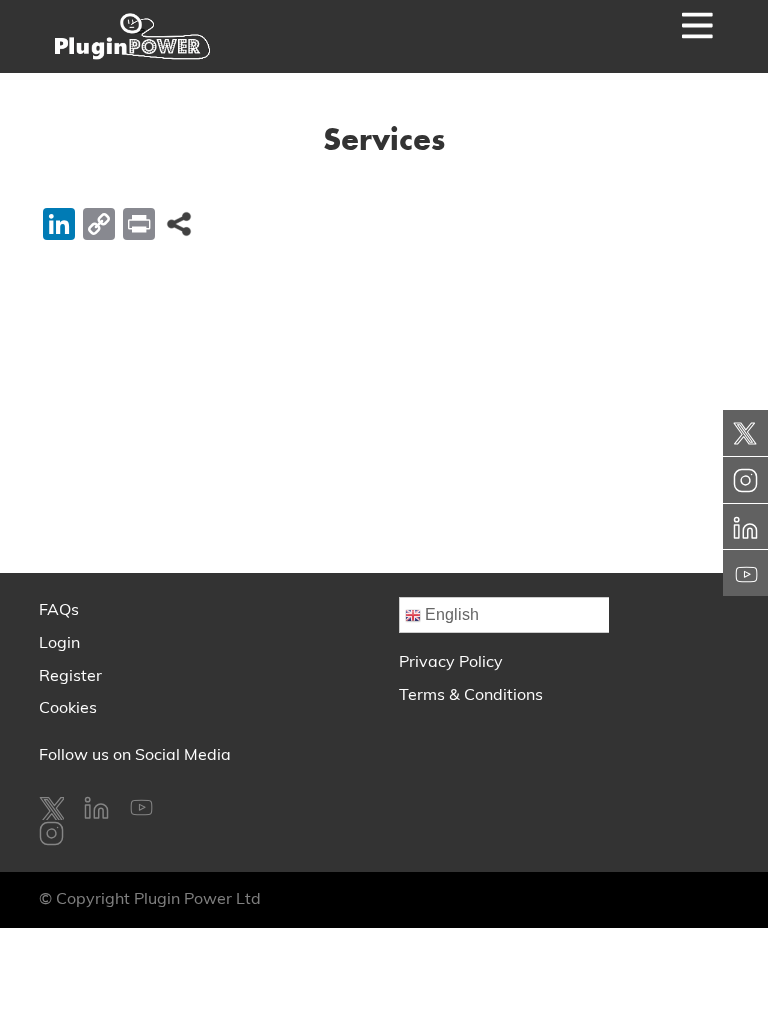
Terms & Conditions (471, 696)
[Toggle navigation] (667, 36)
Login (59, 644)
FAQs (59, 611)
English (450, 614)
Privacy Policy (451, 663)
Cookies (68, 709)
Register (70, 677)
